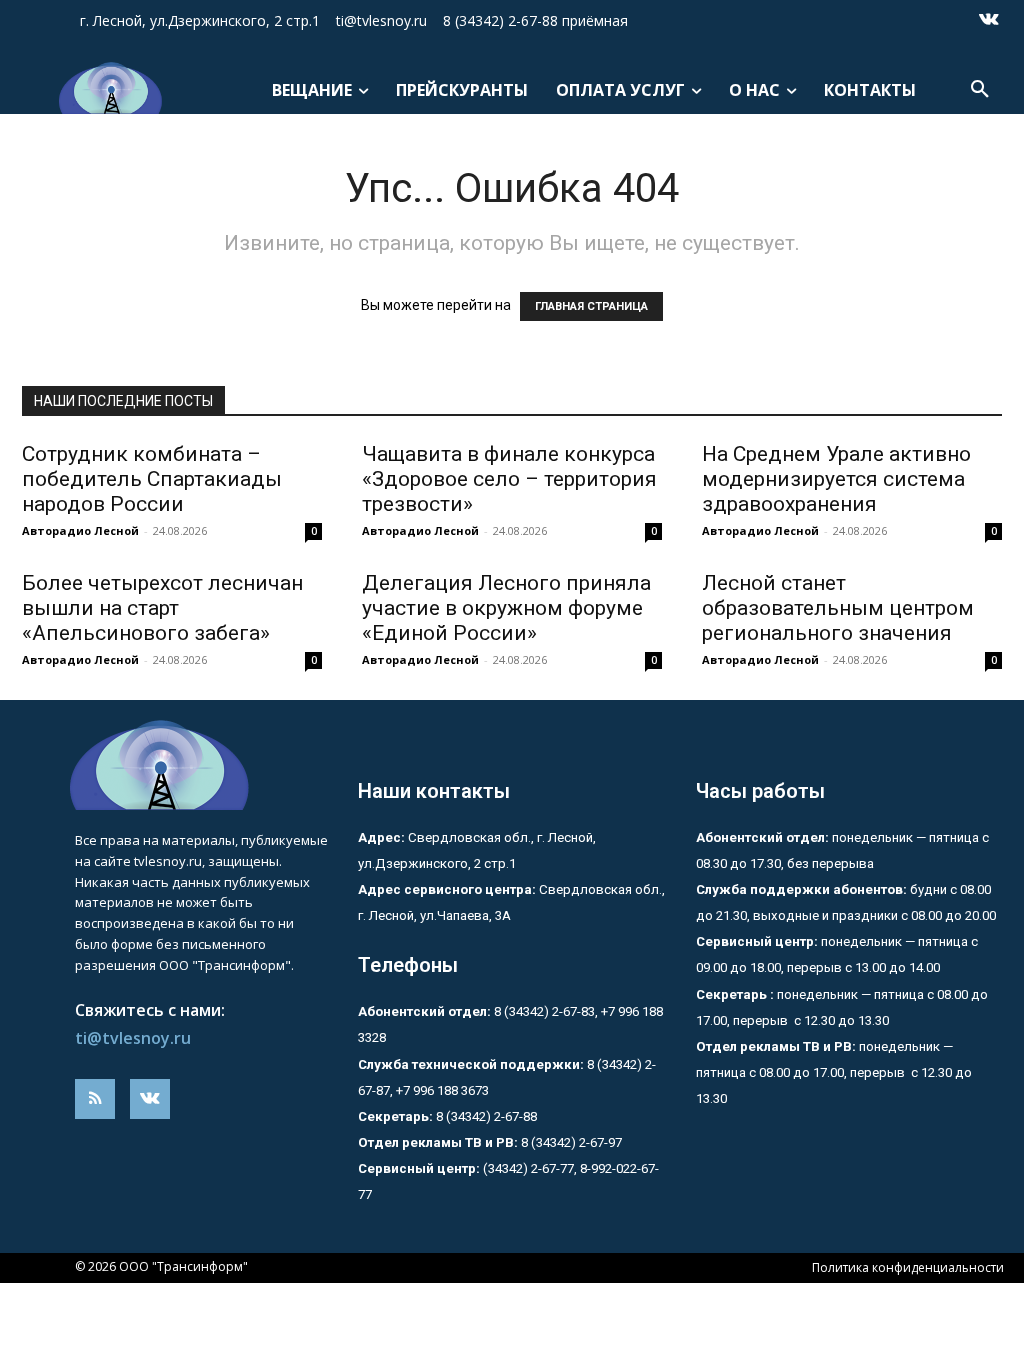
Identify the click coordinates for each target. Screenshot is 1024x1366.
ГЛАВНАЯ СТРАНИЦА (591, 306)
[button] (980, 90)
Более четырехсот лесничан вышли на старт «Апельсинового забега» (162, 608)
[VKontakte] (989, 21)
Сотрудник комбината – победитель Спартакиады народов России (152, 479)
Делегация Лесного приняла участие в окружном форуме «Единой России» (506, 608)
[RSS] (95, 1099)
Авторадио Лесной (80, 530)
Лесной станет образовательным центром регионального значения (838, 608)
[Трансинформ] (108, 88)
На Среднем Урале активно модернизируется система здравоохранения (836, 479)
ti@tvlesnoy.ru (133, 1038)
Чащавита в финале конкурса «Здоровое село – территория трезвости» (509, 479)
